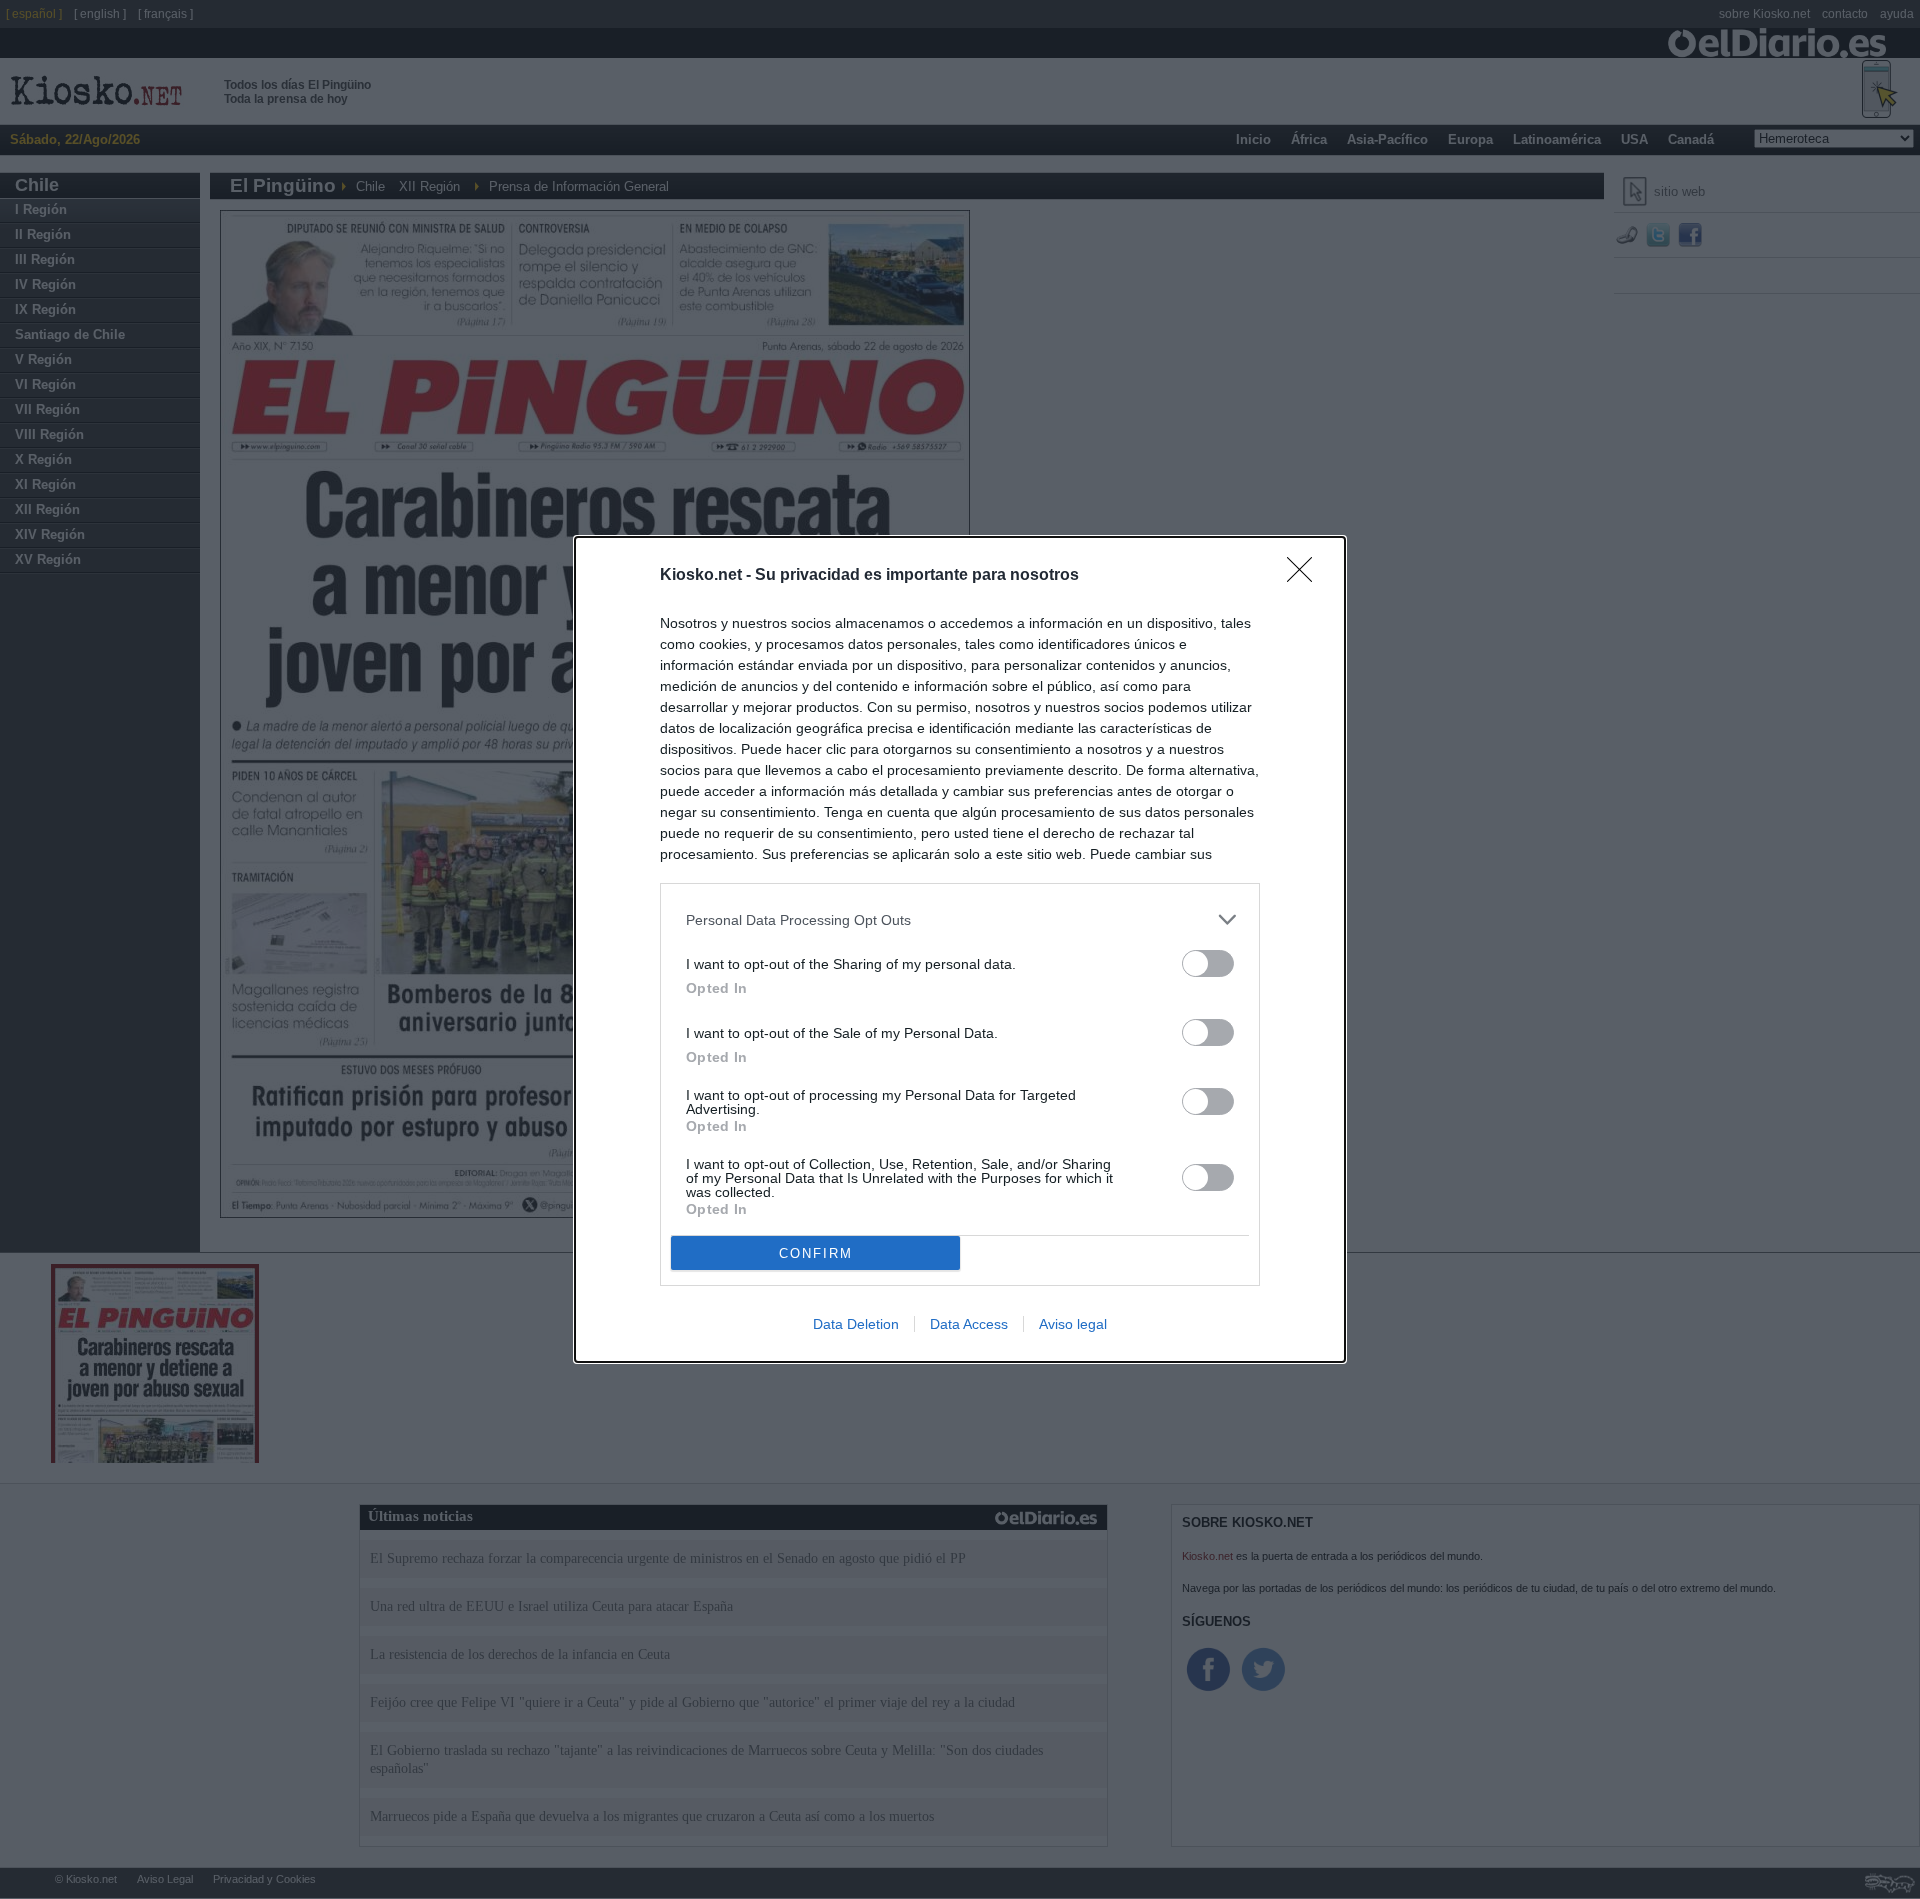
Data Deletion (856, 1324)
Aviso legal (1073, 1324)
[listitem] (960, 919)
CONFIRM (816, 1253)
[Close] (1306, 576)
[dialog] (960, 949)
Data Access (969, 1324)
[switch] (1208, 963)
